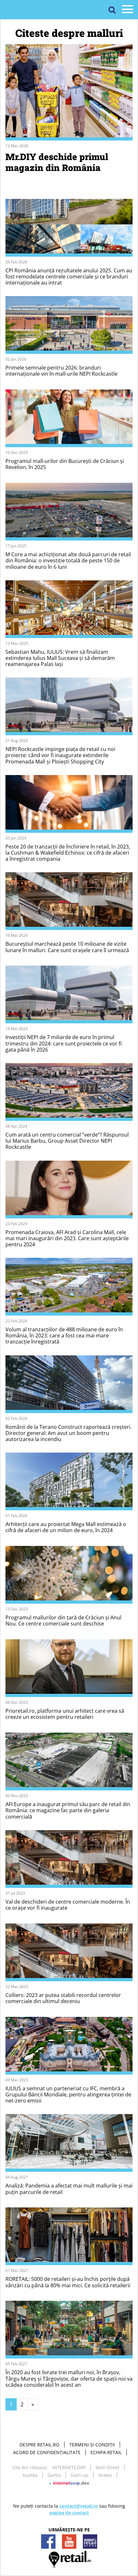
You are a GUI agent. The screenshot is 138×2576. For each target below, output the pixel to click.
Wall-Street (108, 2467)
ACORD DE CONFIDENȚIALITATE (47, 2452)
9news (105, 2475)
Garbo (54, 2475)
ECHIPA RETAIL (106, 2452)
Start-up (79, 2475)
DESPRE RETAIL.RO (39, 2445)
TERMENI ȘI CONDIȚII (92, 2445)
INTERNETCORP (69, 2467)
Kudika (30, 2475)
